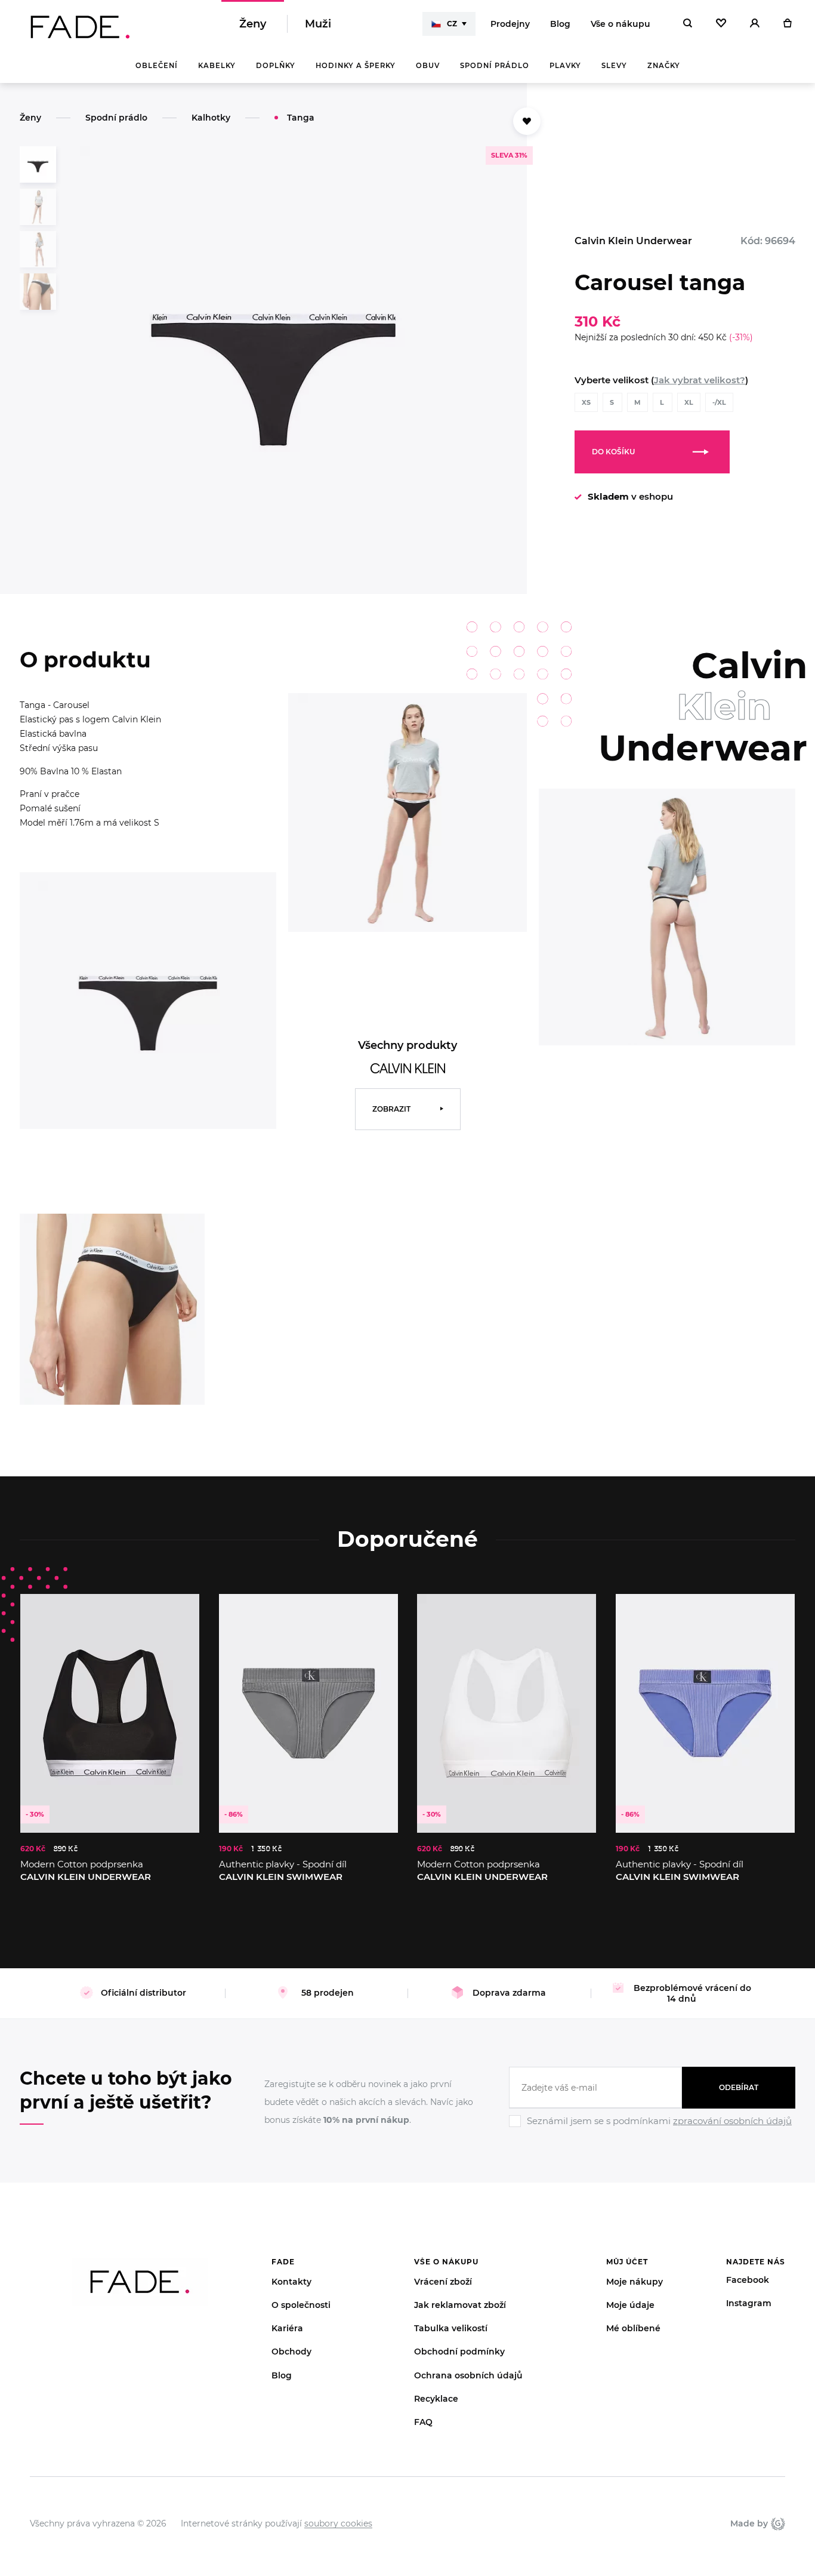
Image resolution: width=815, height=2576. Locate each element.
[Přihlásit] (755, 24)
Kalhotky (211, 118)
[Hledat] (688, 24)
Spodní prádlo (495, 66)
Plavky (565, 66)
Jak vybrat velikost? (700, 380)
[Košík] (787, 24)
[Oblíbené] (721, 24)
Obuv (428, 66)
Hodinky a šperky (356, 66)
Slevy (614, 66)
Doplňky (276, 66)
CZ (452, 24)
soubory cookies (338, 2523)
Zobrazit (391, 1109)
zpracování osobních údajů (732, 2121)
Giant (777, 2523)
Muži (318, 24)
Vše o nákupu (620, 24)
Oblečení (157, 66)
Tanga (301, 118)
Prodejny (510, 24)
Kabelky (217, 66)
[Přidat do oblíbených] (527, 121)
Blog (560, 24)
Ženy (253, 24)
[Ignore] (652, 2129)
